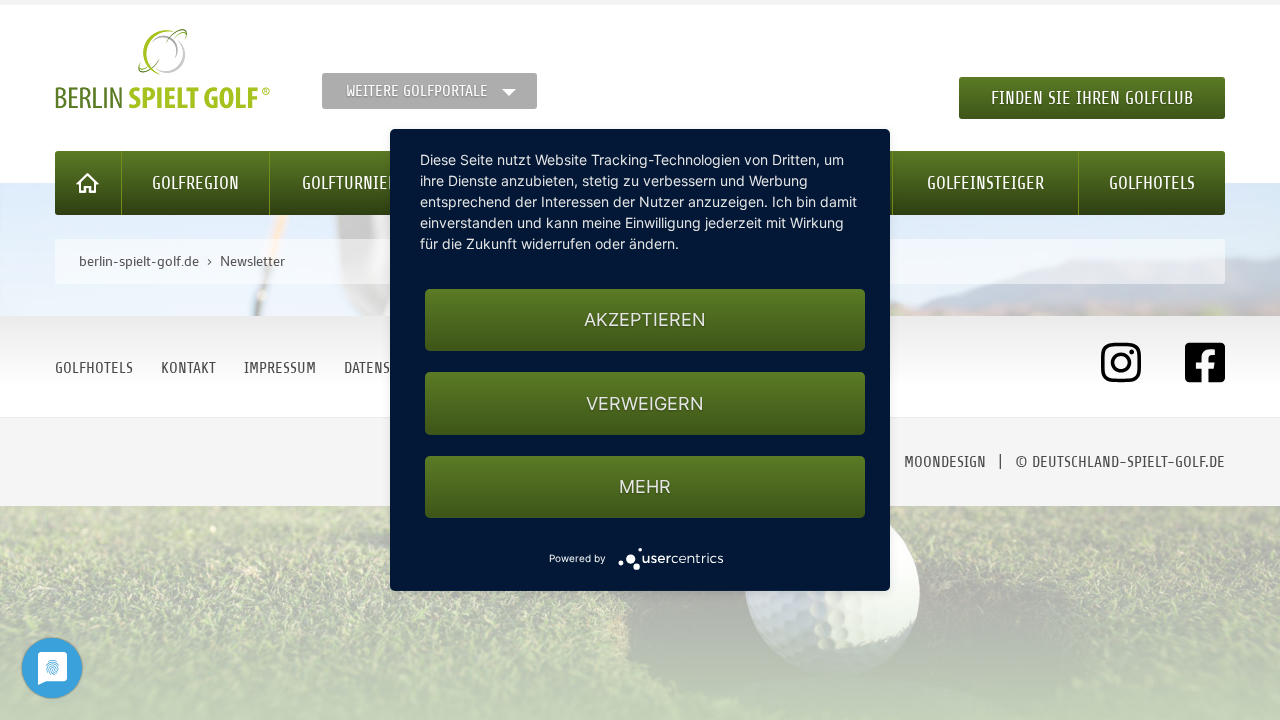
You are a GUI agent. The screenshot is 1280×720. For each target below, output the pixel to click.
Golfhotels (1152, 183)
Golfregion (195, 183)
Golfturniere (354, 183)
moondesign (945, 462)
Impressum (280, 368)
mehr (645, 486)
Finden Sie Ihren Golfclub (1092, 98)
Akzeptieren (645, 319)
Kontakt (188, 368)
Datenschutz (386, 368)
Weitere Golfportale (417, 91)
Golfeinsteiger (985, 183)
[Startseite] (88, 183)
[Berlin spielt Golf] (162, 69)
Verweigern (645, 403)
